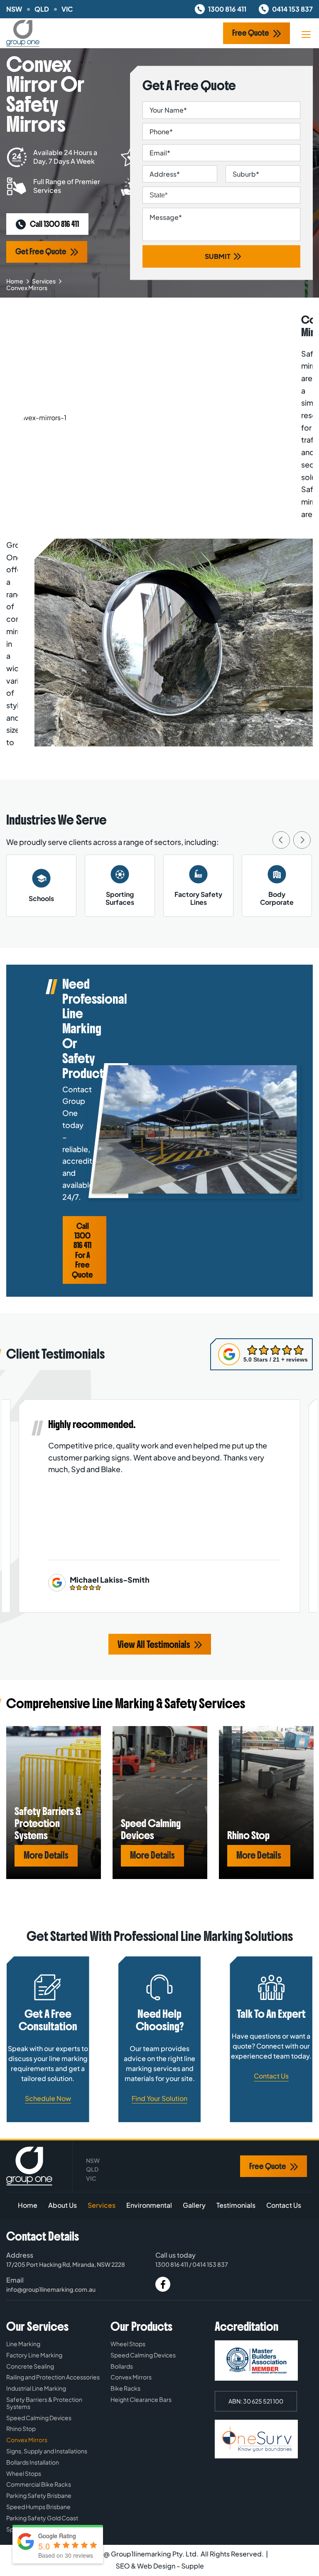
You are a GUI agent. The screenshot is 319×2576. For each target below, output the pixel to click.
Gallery (194, 2205)
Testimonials (236, 2205)
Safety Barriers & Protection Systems (44, 2403)
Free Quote (251, 33)
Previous (281, 840)
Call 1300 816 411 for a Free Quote (82, 1251)
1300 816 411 (227, 9)
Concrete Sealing (30, 2366)
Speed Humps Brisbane (38, 2507)
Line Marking (23, 2344)
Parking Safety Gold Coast (42, 2518)
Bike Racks (125, 2388)
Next (302, 840)
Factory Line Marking (34, 2355)
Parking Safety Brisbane (39, 2496)
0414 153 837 (292, 9)
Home (15, 281)
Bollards (122, 2366)
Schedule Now (48, 2098)
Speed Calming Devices (39, 2418)
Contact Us (271, 2076)
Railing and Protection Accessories (53, 2377)
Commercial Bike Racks (39, 2484)
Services (44, 281)
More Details (46, 1856)
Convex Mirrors (27, 2440)
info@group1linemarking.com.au (51, 2289)
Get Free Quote (41, 252)
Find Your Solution (159, 2098)
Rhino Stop (21, 2429)
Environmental (149, 2205)
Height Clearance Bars (141, 2400)
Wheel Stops (24, 2474)
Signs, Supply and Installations (47, 2451)
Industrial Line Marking (36, 2388)
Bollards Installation (33, 2462)
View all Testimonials (154, 1645)
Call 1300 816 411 (54, 224)
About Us (63, 2205)
